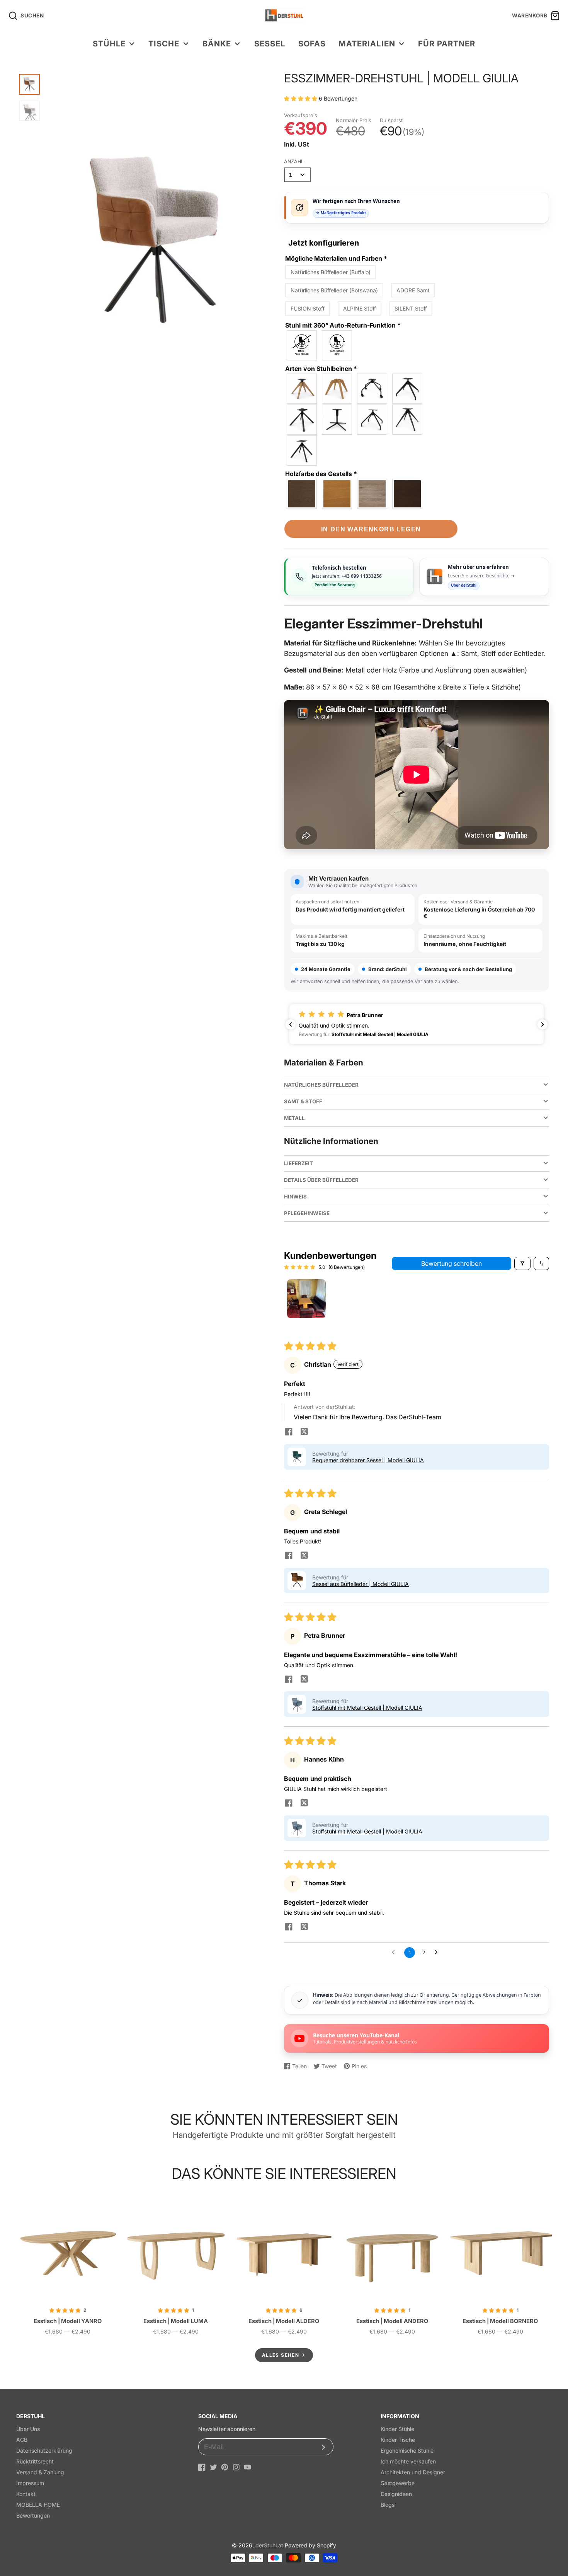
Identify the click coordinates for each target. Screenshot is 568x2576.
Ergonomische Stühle (407, 2451)
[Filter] (522, 1263)
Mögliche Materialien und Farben (336, 258)
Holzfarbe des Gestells (321, 474)
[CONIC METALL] (302, 420)
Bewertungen (33, 2515)
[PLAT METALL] (302, 451)
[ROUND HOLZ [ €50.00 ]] (337, 389)
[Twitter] (213, 2467)
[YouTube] (247, 2467)
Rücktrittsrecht (35, 2461)
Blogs (388, 2505)
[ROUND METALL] (372, 420)
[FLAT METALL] (337, 420)
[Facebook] (202, 2467)
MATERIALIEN (367, 44)
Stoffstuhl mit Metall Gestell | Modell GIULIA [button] (367, 1708)
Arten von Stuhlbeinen (321, 369)
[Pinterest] (225, 2467)
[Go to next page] (438, 1953)
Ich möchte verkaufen (408, 2461)
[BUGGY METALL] (372, 389)
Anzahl (294, 161)
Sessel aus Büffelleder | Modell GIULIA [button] (361, 1584)
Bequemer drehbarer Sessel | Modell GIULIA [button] (368, 1460)
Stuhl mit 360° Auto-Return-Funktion (343, 325)
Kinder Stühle (397, 2429)
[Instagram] (236, 2467)
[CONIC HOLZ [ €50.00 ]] (302, 389)
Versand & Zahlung (40, 2472)
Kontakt (26, 2494)
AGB (22, 2440)
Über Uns (28, 2429)
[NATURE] (337, 494)
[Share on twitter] (304, 1432)
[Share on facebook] (289, 1432)
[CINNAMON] (372, 494)
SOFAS (312, 44)
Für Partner (447, 44)
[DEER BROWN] (408, 494)
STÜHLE (109, 44)
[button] (301, 98)
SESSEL (270, 44)
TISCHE (164, 44)
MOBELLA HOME (38, 2505)
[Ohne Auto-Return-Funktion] (302, 345)
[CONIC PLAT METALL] (408, 420)
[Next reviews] (542, 1024)
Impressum (30, 2483)
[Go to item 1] (306, 1299)
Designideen (396, 2494)
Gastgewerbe (398, 2483)
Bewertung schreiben (452, 1263)
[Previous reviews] (291, 1024)
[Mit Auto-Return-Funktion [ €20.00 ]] (337, 345)
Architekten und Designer (413, 2472)
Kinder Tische (398, 2440)
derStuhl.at (269, 2545)
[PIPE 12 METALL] (408, 389)
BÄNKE (217, 44)
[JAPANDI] (302, 494)
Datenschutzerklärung (44, 2451)
